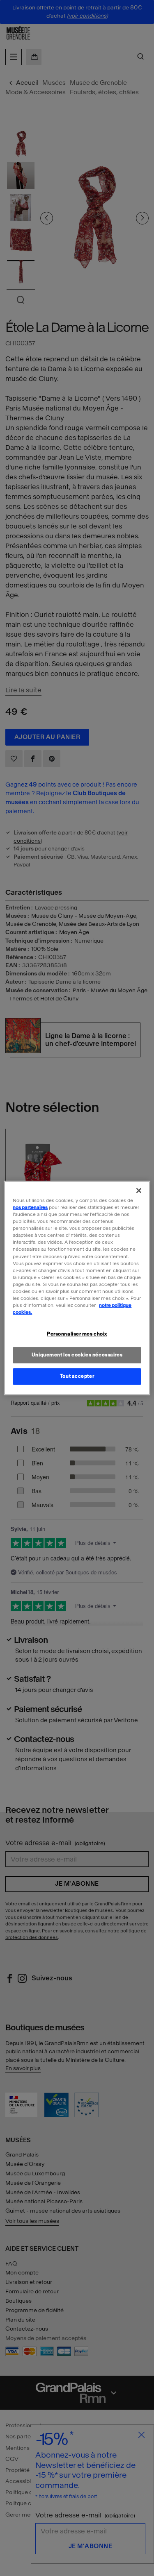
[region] (77, 1288)
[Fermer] (139, 1190)
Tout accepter (77, 1376)
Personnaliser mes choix (77, 1334)
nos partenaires (30, 1207)
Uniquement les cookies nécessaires (77, 1355)
